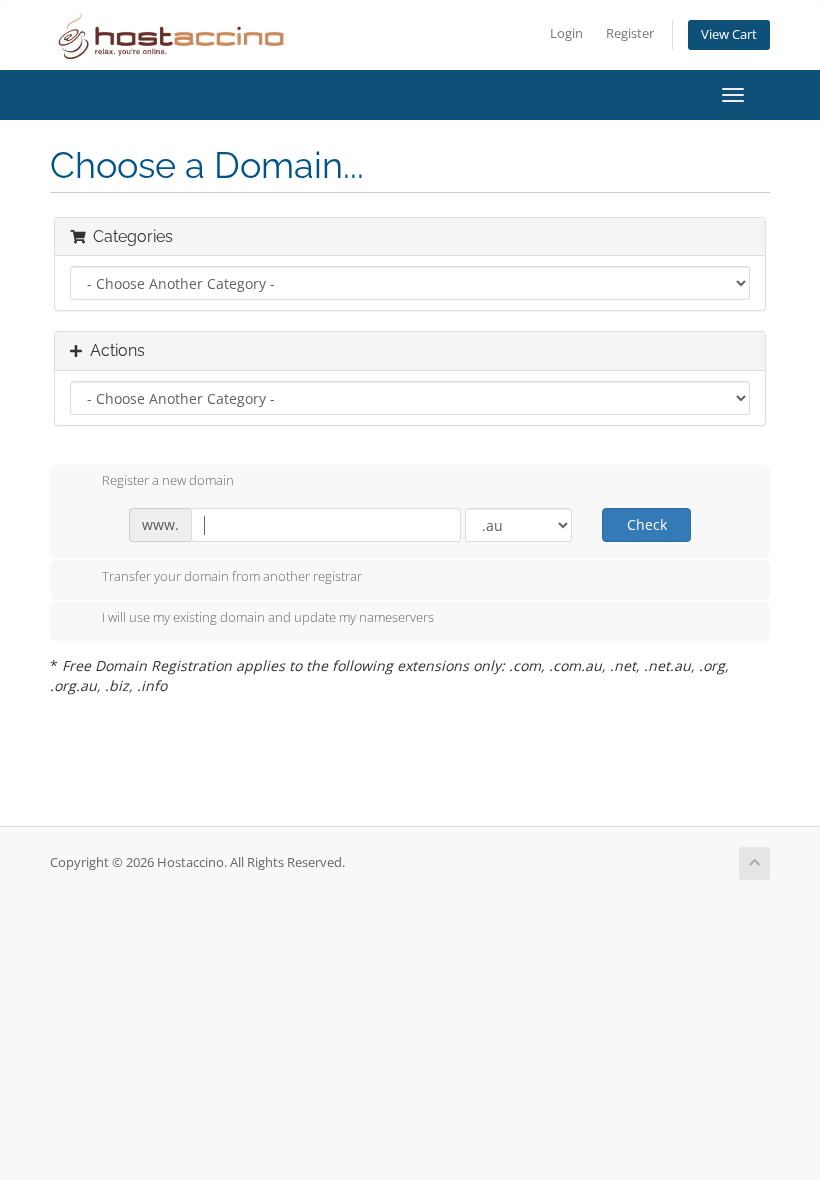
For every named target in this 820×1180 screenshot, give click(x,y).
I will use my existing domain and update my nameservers (268, 618)
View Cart (729, 34)
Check (647, 524)
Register (630, 33)
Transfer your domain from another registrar (232, 576)
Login (566, 33)
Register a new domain (168, 481)
